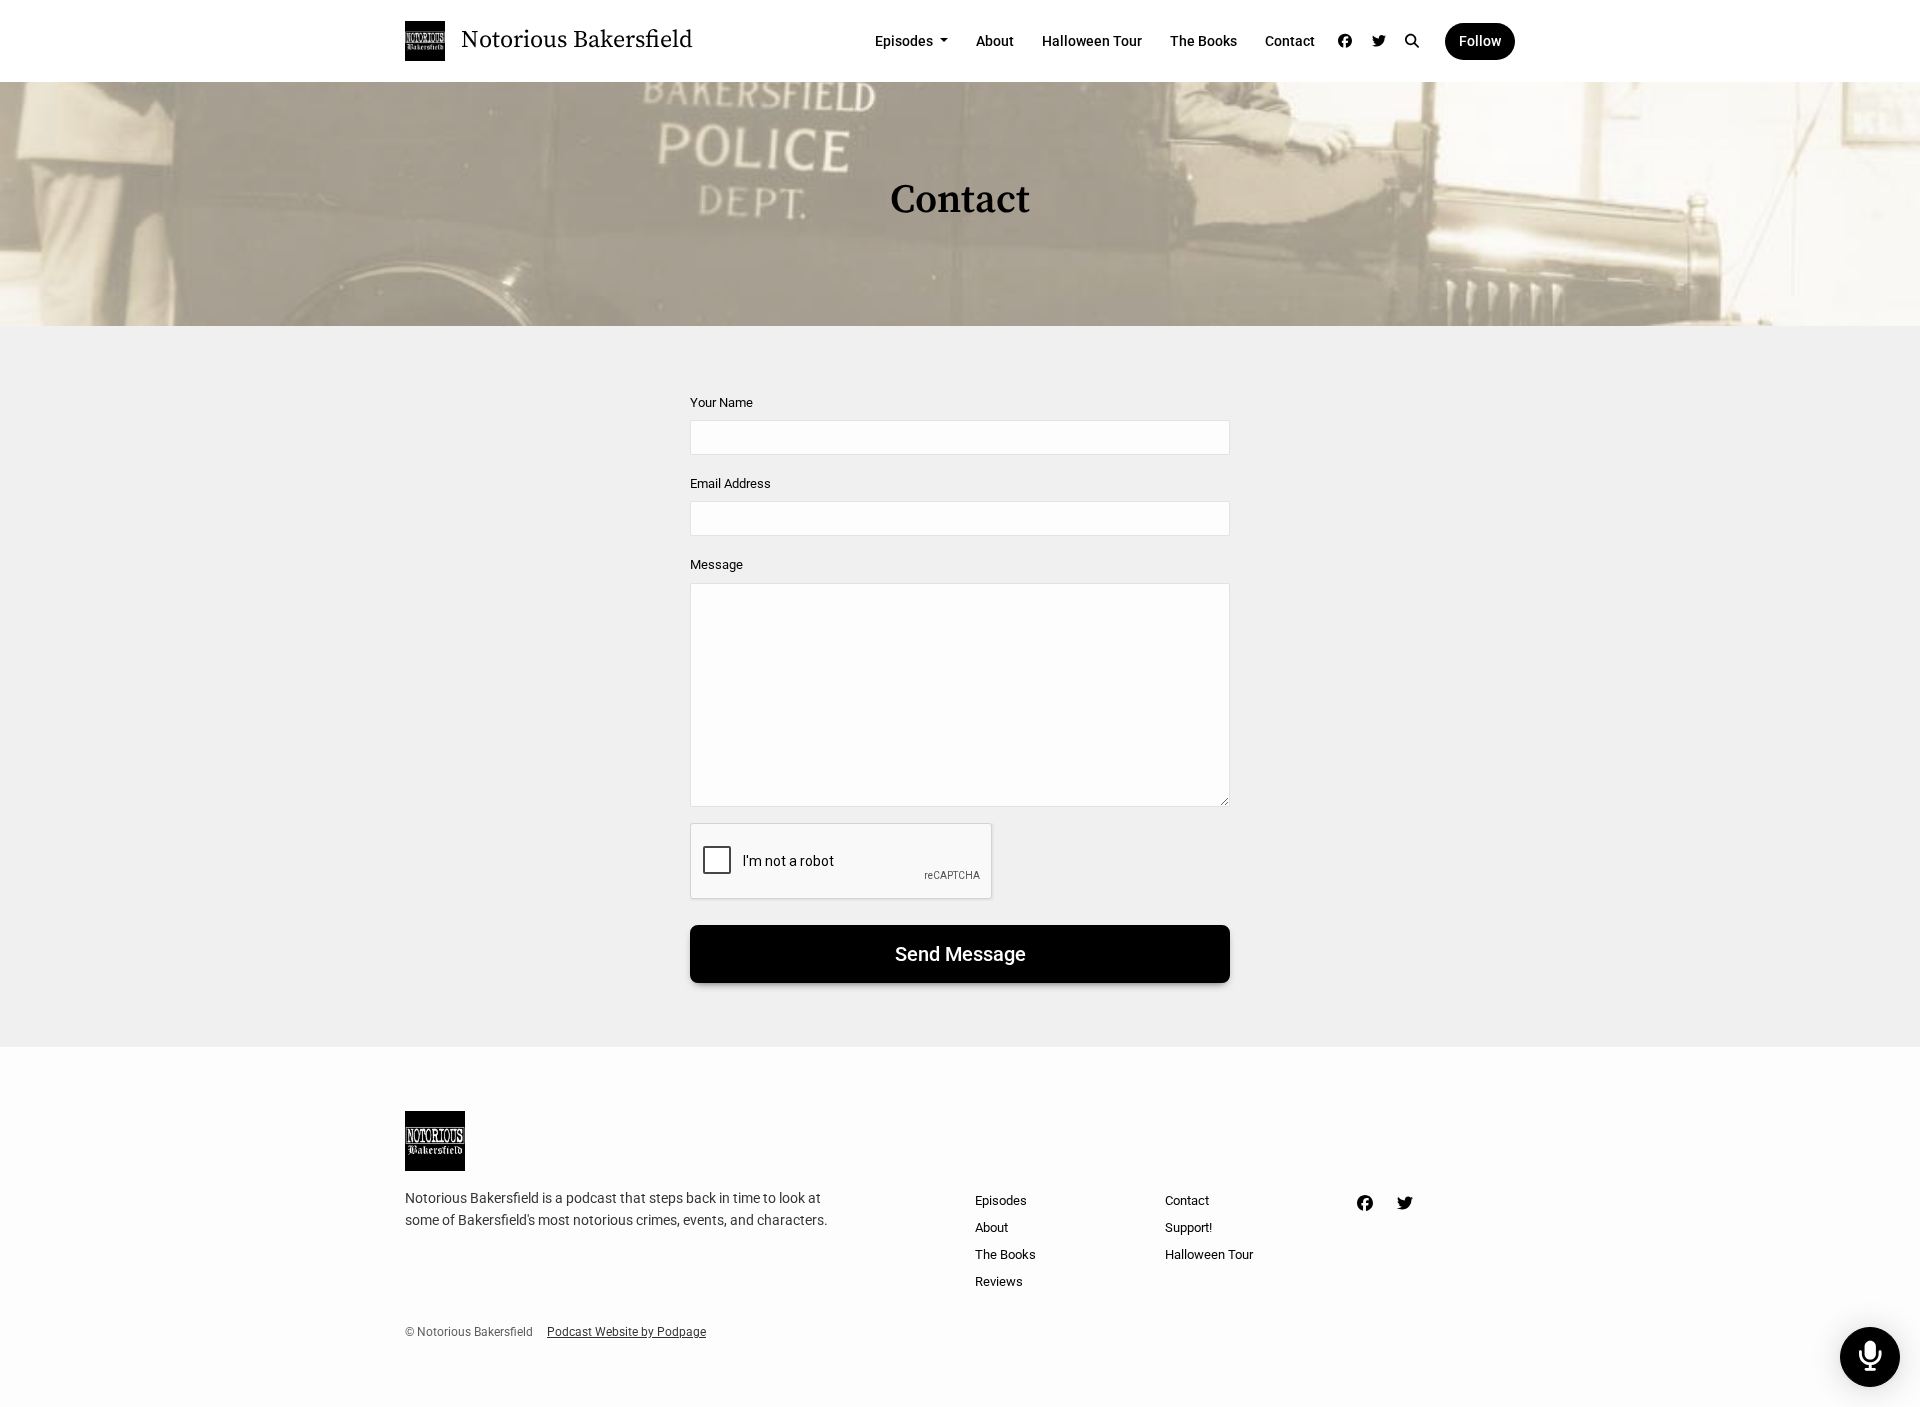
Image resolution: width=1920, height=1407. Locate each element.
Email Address (730, 483)
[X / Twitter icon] (1405, 1204)
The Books (1203, 41)
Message (716, 564)
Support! (1188, 1227)
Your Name (721, 402)
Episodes (905, 41)
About (995, 41)
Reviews (999, 1281)
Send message (960, 954)
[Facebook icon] (1365, 1204)
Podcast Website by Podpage (626, 1332)
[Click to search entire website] (1413, 41)
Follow (1480, 41)
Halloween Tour (1092, 41)
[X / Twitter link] (1379, 41)
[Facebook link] (1346, 41)
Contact (1290, 41)
